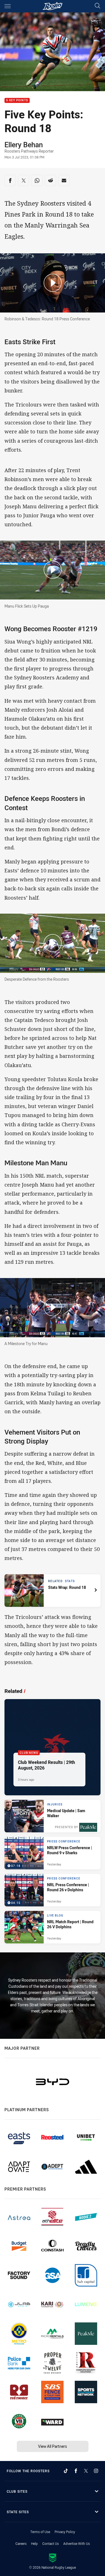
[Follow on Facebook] (76, 2471)
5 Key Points (17, 101)
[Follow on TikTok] (66, 2471)
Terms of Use (40, 2532)
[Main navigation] (8, 6)
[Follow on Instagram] (96, 2471)
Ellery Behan (24, 144)
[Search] (97, 6)
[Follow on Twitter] (86, 2471)
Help (34, 2543)
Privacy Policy (65, 2532)
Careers (21, 2543)
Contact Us (51, 2543)
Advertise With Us (77, 2543)
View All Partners (53, 2446)
